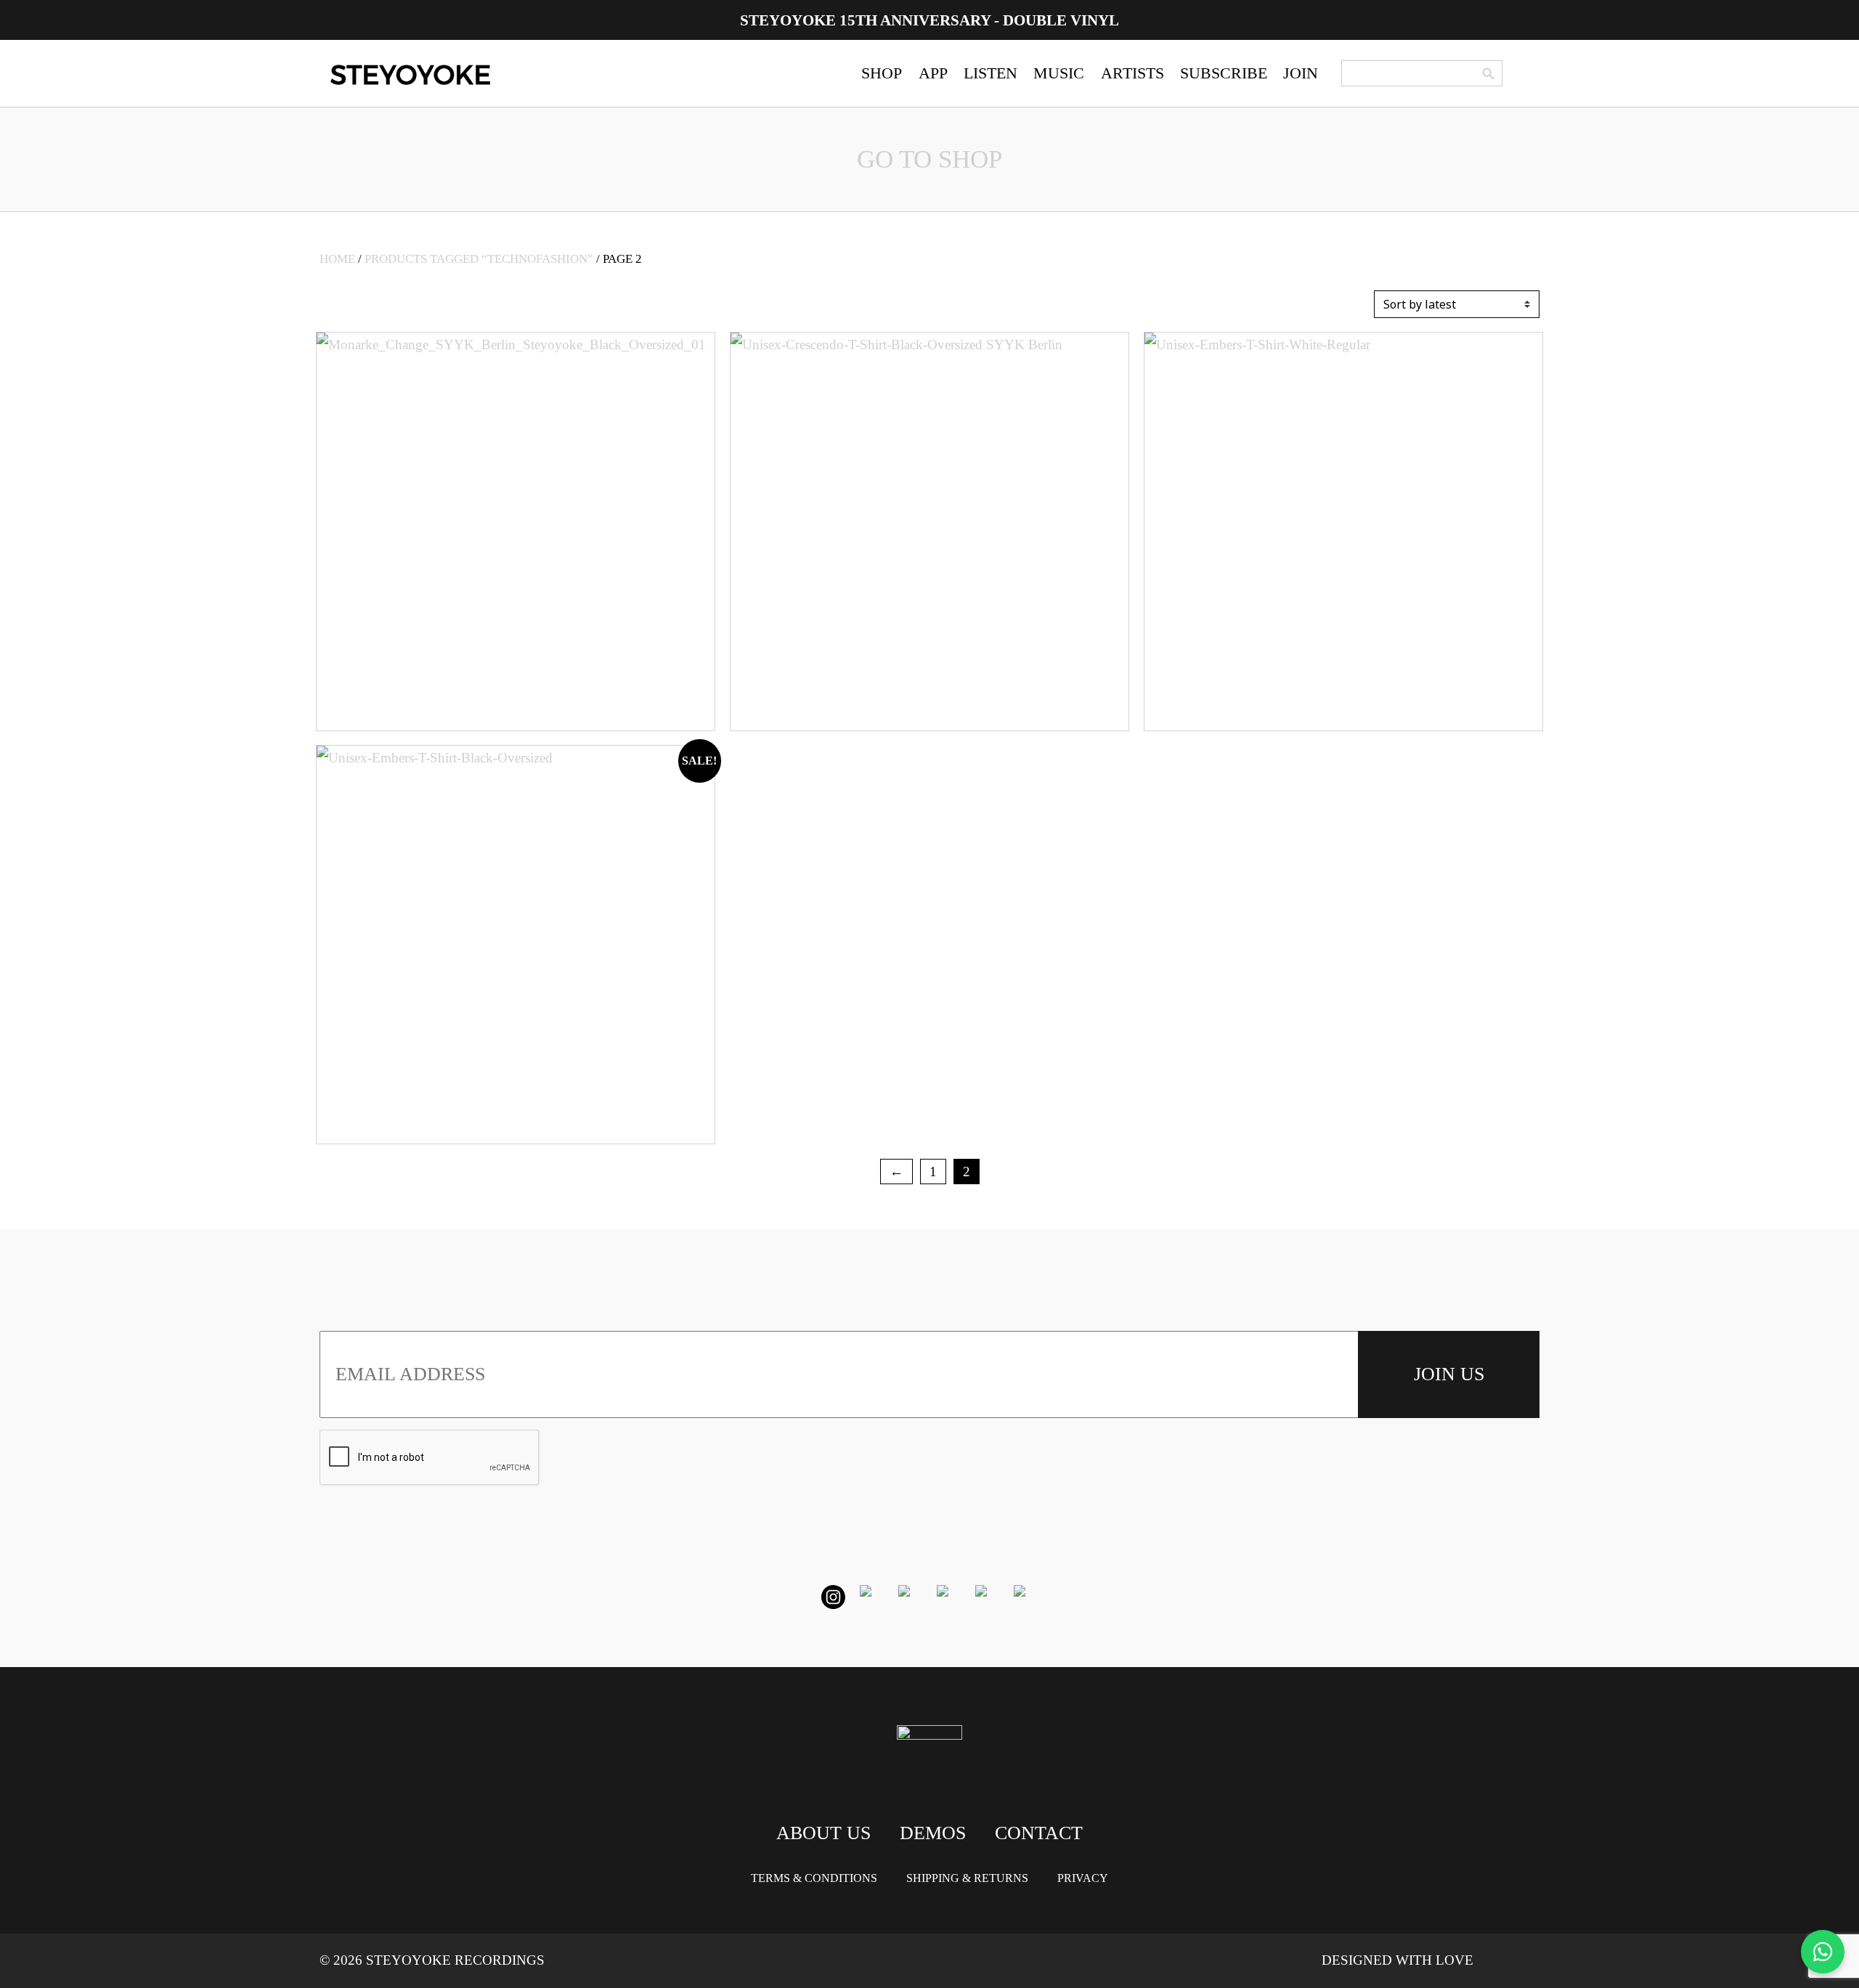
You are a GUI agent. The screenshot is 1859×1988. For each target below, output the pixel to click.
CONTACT (1039, 1833)
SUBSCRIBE (1224, 73)
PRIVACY (1083, 1878)
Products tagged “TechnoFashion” (479, 259)
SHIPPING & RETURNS (967, 1878)
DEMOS (933, 1833)
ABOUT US (823, 1833)
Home (337, 259)
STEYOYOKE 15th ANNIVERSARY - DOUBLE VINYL (929, 20)
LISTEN (990, 73)
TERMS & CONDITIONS (814, 1878)
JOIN (1301, 73)
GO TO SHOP (929, 159)
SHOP (882, 73)
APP (933, 73)
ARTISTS (1132, 73)
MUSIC (1059, 73)
